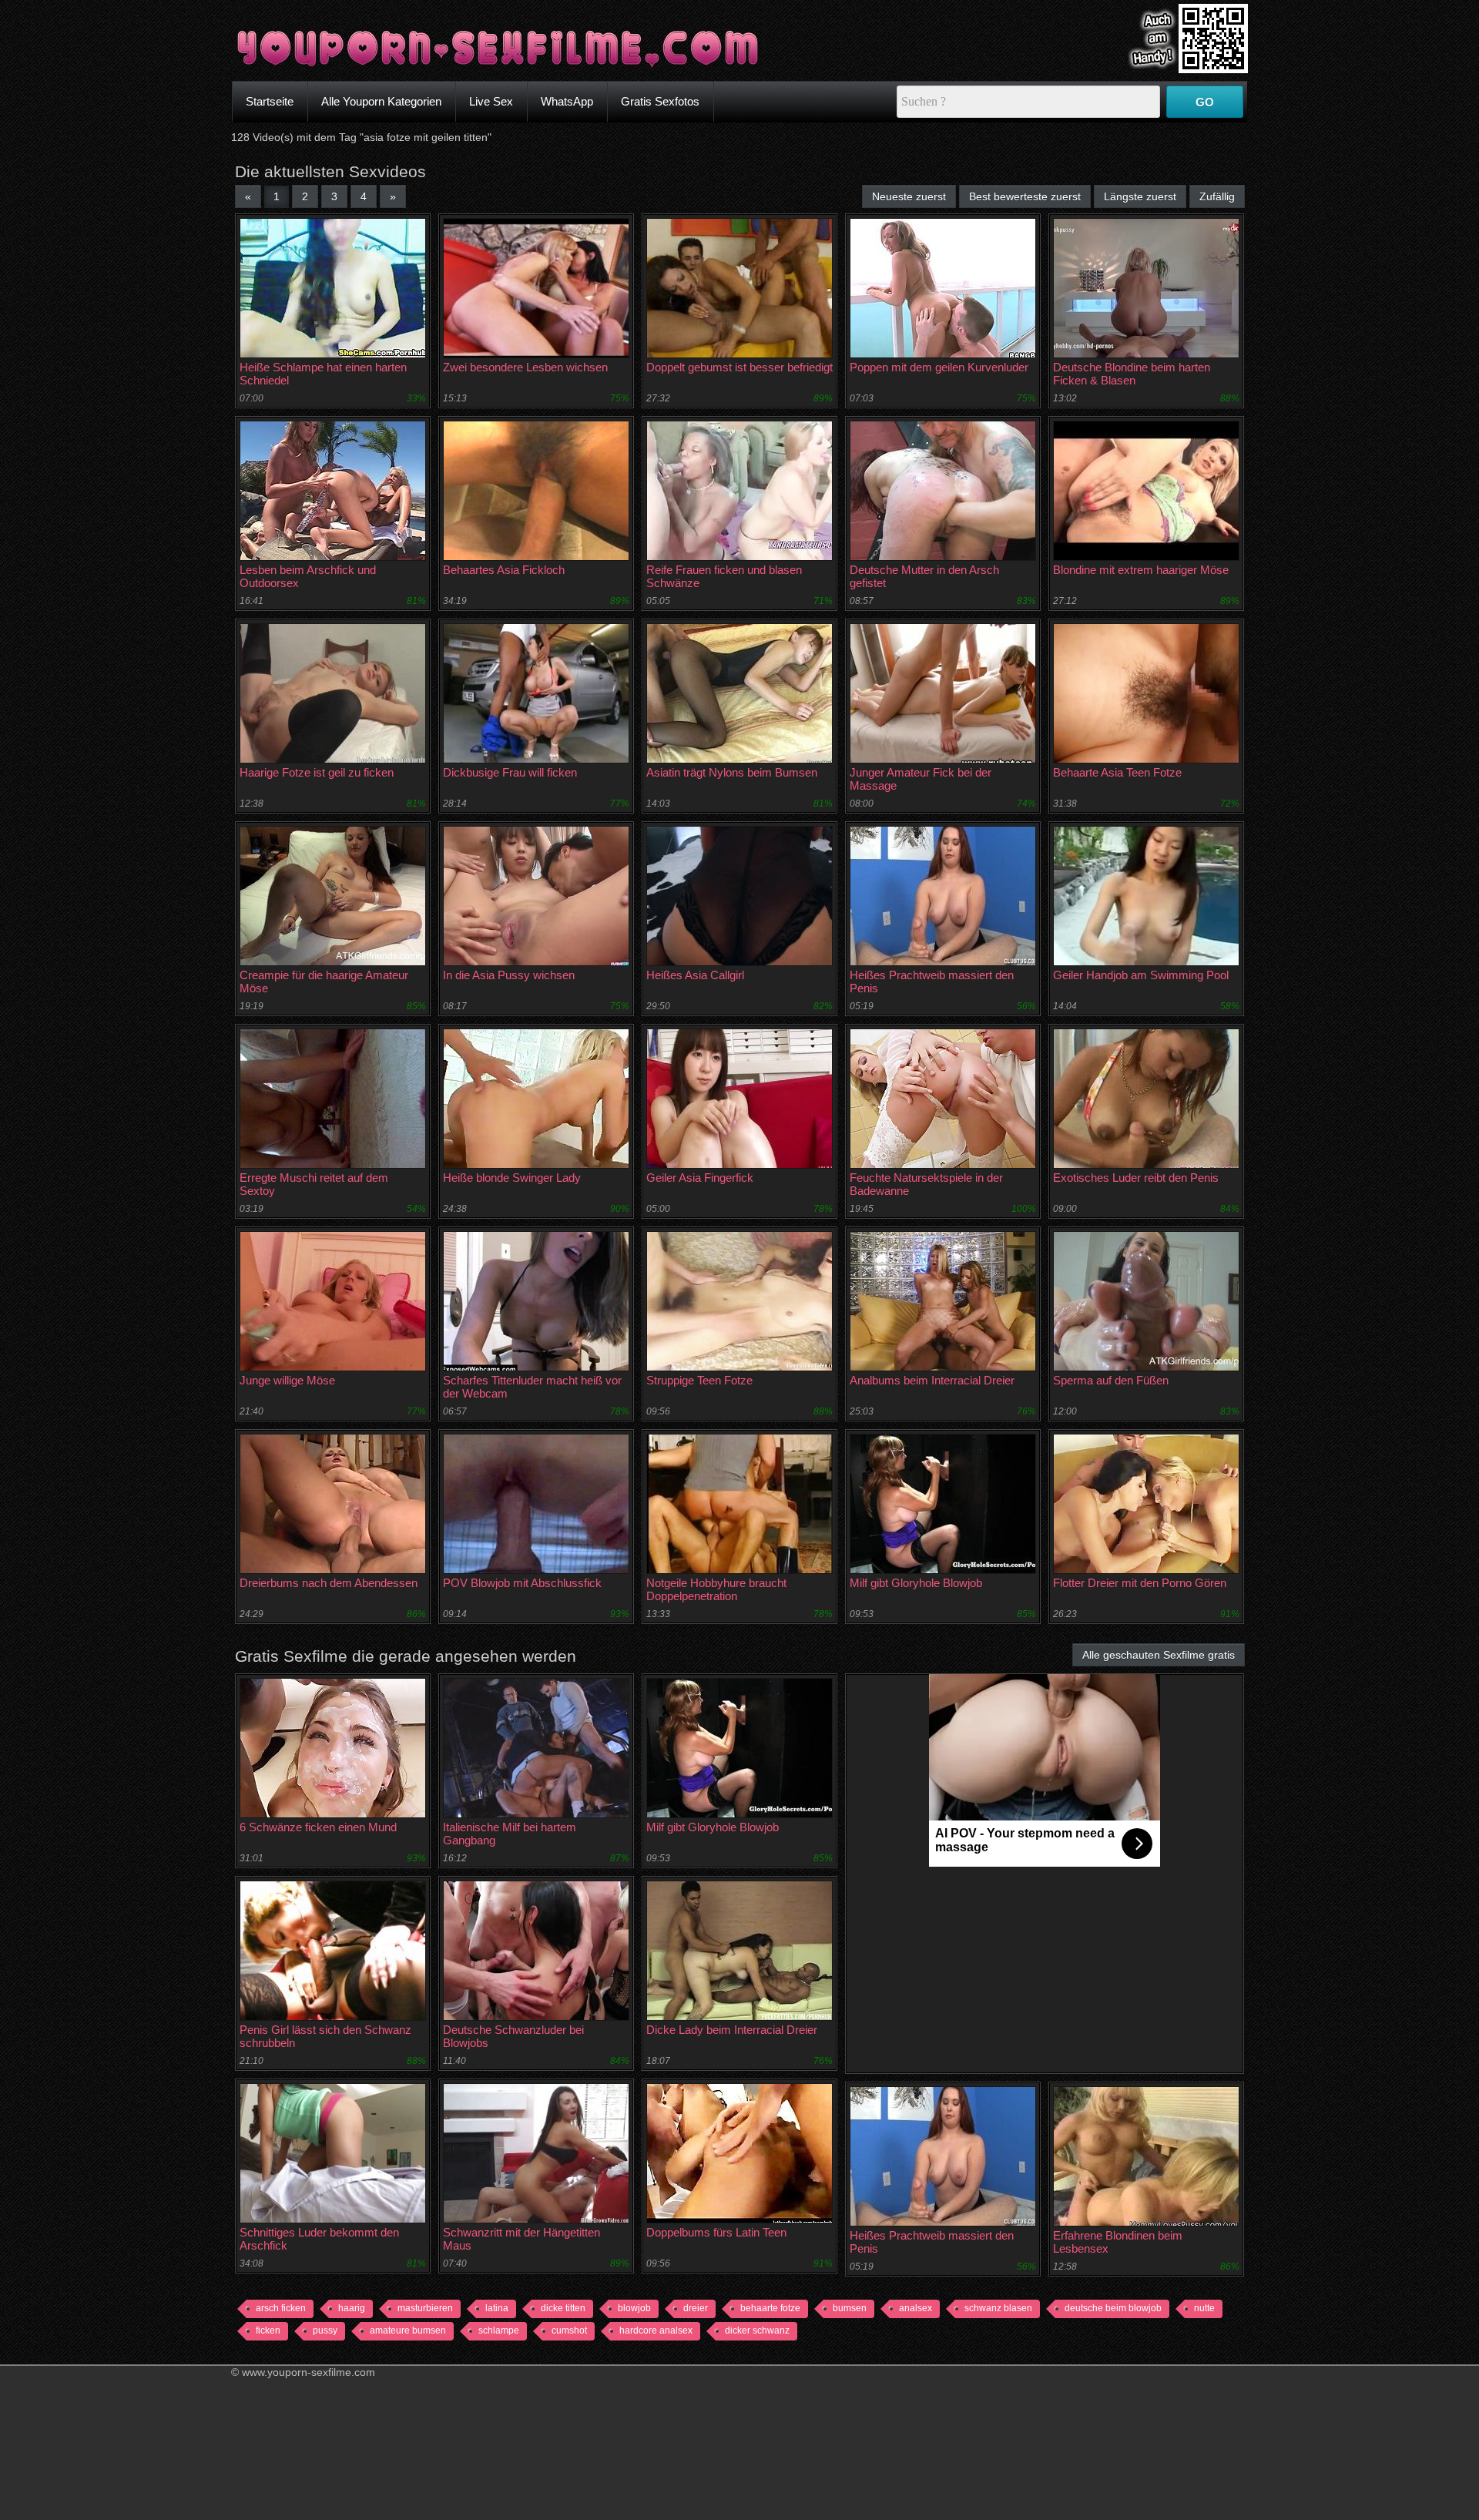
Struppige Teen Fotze (699, 1380)
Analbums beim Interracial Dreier (932, 1380)
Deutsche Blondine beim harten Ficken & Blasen (1132, 374)
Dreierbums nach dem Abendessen (329, 1583)
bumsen (850, 2308)
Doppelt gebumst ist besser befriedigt (739, 367)
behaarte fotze (770, 2308)
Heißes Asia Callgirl (695, 975)
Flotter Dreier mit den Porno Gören (1140, 1583)
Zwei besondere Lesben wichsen (525, 367)
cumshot (569, 2330)
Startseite (270, 101)
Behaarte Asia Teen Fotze (1117, 772)
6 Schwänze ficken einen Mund (318, 1827)
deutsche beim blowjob (1113, 2308)
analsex (916, 2308)
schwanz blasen (998, 2308)
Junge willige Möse (287, 1380)
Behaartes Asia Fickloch (504, 570)
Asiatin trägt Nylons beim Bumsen (732, 772)
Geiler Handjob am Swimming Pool (1141, 975)
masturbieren (425, 2308)
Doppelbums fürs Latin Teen (716, 2232)
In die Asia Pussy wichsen (509, 975)
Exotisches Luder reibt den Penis (1136, 1178)
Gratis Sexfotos (660, 101)
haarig (352, 2308)
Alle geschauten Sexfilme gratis (1159, 1655)
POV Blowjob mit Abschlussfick (522, 1583)
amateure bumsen (408, 2330)
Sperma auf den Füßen (1111, 1380)
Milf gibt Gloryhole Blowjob (916, 1583)
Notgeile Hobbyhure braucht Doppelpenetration (716, 1589)
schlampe (499, 2330)
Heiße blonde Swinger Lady (512, 1178)
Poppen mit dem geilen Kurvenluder (939, 367)
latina (497, 2308)
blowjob (634, 2308)
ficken (268, 2330)
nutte (1204, 2308)
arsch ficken (281, 2308)
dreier (696, 2308)
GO (1205, 102)
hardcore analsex (656, 2330)
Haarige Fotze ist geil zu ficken (317, 772)
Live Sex (491, 101)
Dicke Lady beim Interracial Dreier (732, 2030)
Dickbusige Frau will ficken (510, 772)
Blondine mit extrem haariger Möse (1141, 570)
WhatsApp (567, 101)
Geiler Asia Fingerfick (700, 1178)
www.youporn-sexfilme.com (309, 2372)
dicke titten (563, 2308)
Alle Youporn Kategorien (381, 101)
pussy (325, 2330)
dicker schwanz (757, 2330)
